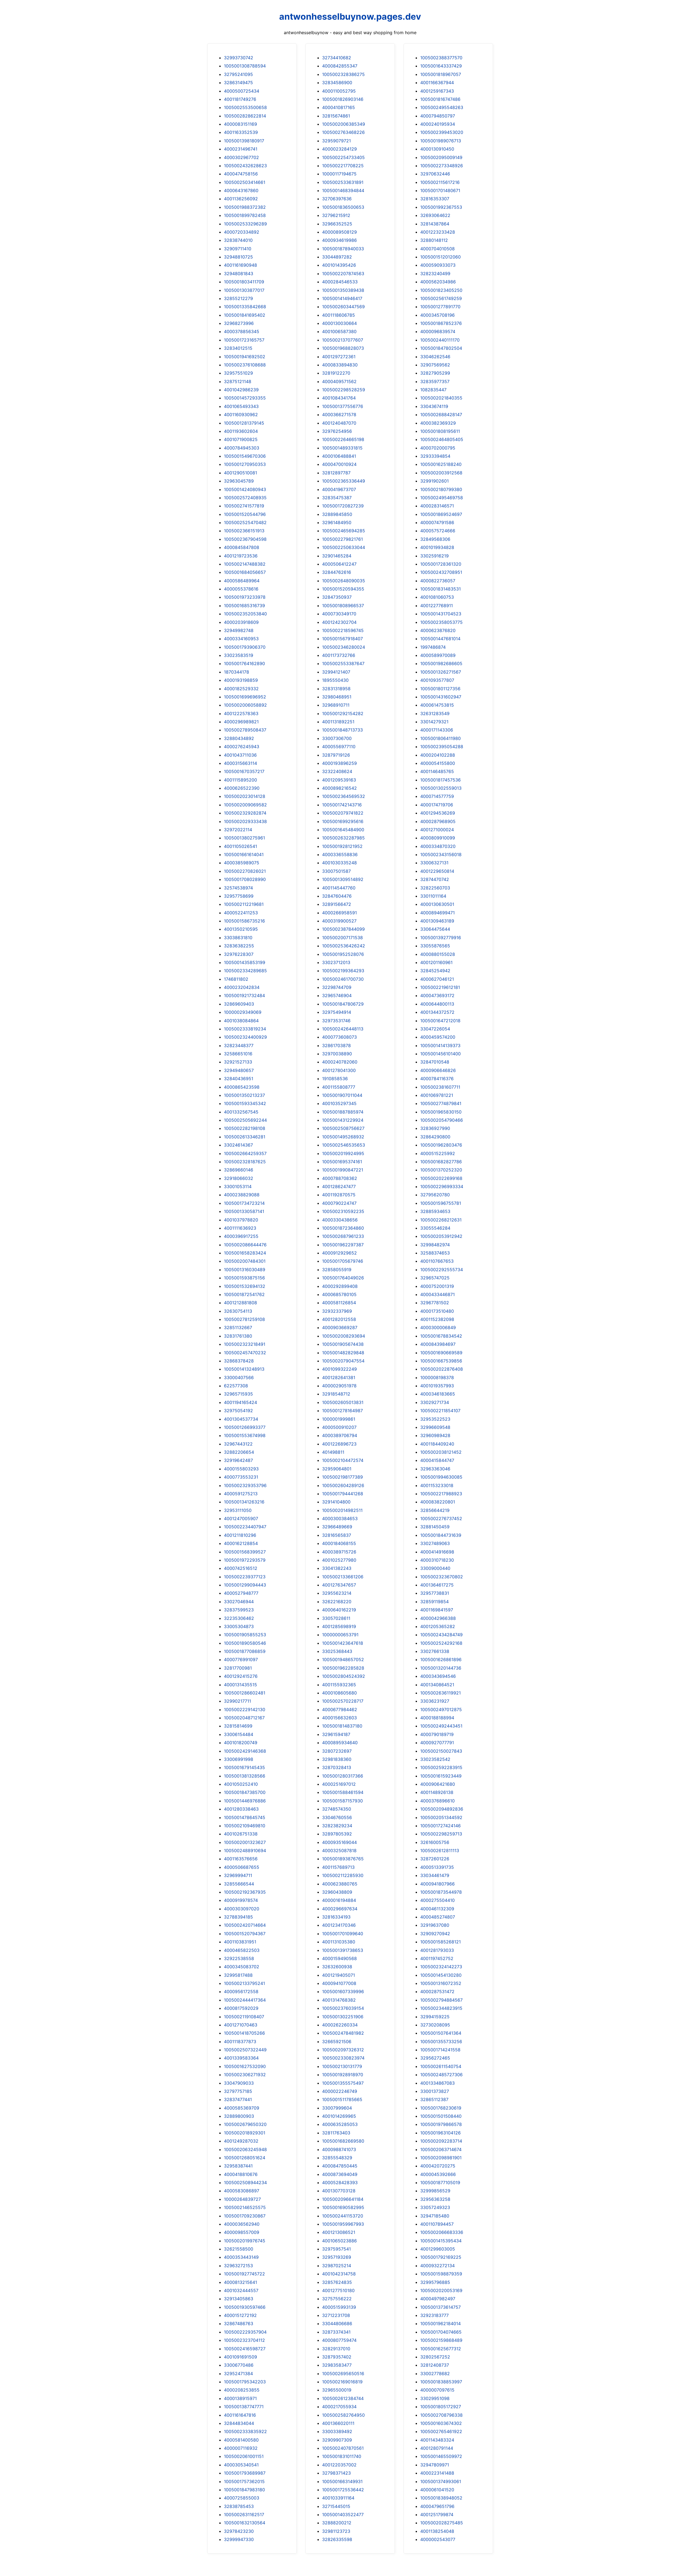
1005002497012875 (441, 1709)
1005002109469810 (245, 1826)
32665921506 (337, 2042)
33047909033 (239, 2083)
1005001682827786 (441, 1162)
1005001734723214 (244, 1203)
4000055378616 (241, 589)
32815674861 (336, 116)
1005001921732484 (244, 995)
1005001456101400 (441, 1054)
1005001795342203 (245, 2382)
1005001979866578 (441, 2124)
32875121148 (238, 381)
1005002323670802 (442, 1577)
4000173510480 (437, 1311)
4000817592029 (241, 2008)
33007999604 (337, 2108)
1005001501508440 (441, 2116)
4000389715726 (339, 1552)
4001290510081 (240, 473)
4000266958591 (339, 913)
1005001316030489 (245, 1270)
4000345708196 (437, 315)
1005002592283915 (441, 1767)
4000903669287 (340, 1327)
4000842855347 (340, 66)
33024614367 (238, 1145)
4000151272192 (240, 2315)
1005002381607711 (440, 1087)
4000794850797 (438, 116)
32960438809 (337, 1892)
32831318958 (336, 689)
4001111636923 (240, 1228)
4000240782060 (340, 1062)
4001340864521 (437, 1685)
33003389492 (337, 2431)
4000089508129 (339, 232)
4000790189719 (437, 1734)
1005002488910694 (245, 1851)
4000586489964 (242, 581)
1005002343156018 (441, 854)
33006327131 (434, 863)
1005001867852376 (441, 323)
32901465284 (337, 556)
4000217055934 (339, 2407)
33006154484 (239, 1734)
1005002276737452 (441, 1518)
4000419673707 (339, 489)
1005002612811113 (440, 1851)
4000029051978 (339, 1386)
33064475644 (435, 929)
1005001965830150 (441, 1112)
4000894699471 (437, 913)
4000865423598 (242, 1087)
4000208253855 (242, 2390)
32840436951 (239, 1079)
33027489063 (435, 1543)
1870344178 (237, 672)
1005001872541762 (244, 1294)
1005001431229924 (343, 1120)
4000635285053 (340, 2124)
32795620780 (435, 1195)
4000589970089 (438, 655)
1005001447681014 (440, 639)
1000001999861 (339, 1419)
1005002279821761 (342, 539)
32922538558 (239, 1958)
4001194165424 (240, 1402)
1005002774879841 (441, 1103)
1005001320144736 (441, 1668)
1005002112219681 (244, 904)
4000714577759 (437, 796)
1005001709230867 (245, 2216)
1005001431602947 (441, 697)
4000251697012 (339, 1784)
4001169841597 (437, 1610)
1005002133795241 (244, 1983)
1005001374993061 (441, 2481)
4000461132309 (437, 1909)
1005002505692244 (245, 1120)
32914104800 (336, 1502)
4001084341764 (339, 398)
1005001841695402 (245, 315)
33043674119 (434, 406)
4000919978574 (241, 1900)
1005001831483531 (441, 589)
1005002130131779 (342, 2066)
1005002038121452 (441, 1452)
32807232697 (337, 1751)
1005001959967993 (343, 2224)
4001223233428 (438, 232)
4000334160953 (241, 639)
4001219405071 (339, 1975)
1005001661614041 (244, 854)
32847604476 (337, 896)
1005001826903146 (343, 99)
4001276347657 (339, 1585)
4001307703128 (339, 2191)
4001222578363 (241, 713)
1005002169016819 (342, 2382)
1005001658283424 (245, 1253)
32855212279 (238, 298)
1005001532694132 (245, 1286)
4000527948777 (241, 1593)
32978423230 (239, 2531)
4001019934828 (437, 547)
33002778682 (435, 2374)
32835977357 (435, 381)
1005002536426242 (344, 946)
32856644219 (435, 1510)
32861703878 (336, 1045)
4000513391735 (437, 1867)
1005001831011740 (342, 2456)
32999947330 (239, 2539)
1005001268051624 (245, 2158)
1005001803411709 (244, 282)
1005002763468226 (343, 132)
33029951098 (435, 2398)
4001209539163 (339, 780)
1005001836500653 (343, 207)
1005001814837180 (342, 1726)
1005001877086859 (245, 1651)
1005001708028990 (245, 879)
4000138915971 (240, 2398)
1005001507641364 (441, 2033)
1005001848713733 (342, 730)
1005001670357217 (244, 771)
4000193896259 (339, 763)
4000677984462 (340, 1709)
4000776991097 (241, 1659)
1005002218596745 (343, 630)
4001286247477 (339, 1186)
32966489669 (337, 1527)
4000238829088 (242, 1195)
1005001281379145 (244, 423)
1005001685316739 (244, 606)
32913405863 (239, 2299)
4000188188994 (437, 1718)
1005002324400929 (245, 1037)
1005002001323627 (245, 1842)
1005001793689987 (245, 2473)
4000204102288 (438, 755)
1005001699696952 (245, 697)
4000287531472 (437, 1992)
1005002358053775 (441, 622)
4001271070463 (241, 2025)
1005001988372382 (245, 207)
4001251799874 (437, 2515)
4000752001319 (437, 1286)
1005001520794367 (245, 1934)
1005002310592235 (343, 1211)
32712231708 (336, 2315)
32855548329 (337, 2158)
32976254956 (337, 431)
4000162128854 (241, 1543)
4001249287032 (241, 2141)
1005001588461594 (343, 1792)
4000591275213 (241, 1494)
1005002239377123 (245, 1577)
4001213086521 (339, 2232)
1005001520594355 (343, 589)
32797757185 (238, 2091)
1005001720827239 (343, 506)
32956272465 (435, 2058)
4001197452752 (437, 1958)
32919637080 (435, 1925)
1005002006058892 (245, 705)
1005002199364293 (343, 971)
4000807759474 (339, 2340)
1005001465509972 (441, 2456)
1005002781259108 (244, 1319)
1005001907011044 (342, 1095)
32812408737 (435, 2365)
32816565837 (337, 1535)
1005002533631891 (343, 182)
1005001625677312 (441, 2349)
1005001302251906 (343, 2017)
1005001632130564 (245, 2523)
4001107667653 (437, 1261)
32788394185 (238, 1917)
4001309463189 (437, 921)
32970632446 (435, 174)
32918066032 (239, 1178)
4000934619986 (339, 240)
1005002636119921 (441, 1693)
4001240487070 (339, 423)
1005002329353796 (245, 1485)
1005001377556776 (343, 406)
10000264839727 (242, 2199)
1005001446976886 (245, 1801)
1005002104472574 (343, 1460)
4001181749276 (240, 99)
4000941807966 (437, 1884)
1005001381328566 (245, 1776)
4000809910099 (438, 838)
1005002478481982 (343, 2033)
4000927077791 (437, 1743)
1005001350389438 (343, 290)
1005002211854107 (440, 1411)
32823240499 (435, 274)
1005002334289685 (245, 971)
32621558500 (239, 2249)
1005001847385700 (245, 1792)
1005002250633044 (344, 547)
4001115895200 (240, 780)
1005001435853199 (245, 962)
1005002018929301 (245, 2133)
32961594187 (336, 1734)
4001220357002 (339, 2465)
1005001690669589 (441, 1353)
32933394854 (435, 456)
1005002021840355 (441, 398)
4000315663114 (240, 763)
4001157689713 (338, 1867)
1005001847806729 (343, 1004)
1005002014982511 (342, 1510)
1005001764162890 (244, 663)
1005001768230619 (441, 2108)
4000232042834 (242, 987)
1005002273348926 (442, 166)
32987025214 (337, 2266)
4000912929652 (339, 1253)
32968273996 (239, 323)
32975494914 (337, 1012)
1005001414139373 (440, 1045)
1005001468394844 (343, 190)
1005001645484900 (343, 830)
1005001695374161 (342, 1162)
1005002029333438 (245, 821)
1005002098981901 (441, 2158)
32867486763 (239, 2324)
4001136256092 (241, 199)
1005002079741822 (343, 813)
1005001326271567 (441, 672)
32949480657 (239, 1070)
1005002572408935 (245, 498)
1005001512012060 (441, 257)
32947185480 (435, 2216)
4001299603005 (438, 2249)
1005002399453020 (442, 132)
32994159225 (435, 2017)
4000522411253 (241, 913)
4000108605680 (339, 1693)
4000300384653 (340, 1518)
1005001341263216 (244, 1502)
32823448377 (239, 1045)
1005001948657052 (343, 1659)
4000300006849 (438, 1327)
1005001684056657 (245, 572)
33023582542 (435, 1759)
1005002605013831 (343, 1402)
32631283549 (435, 713)
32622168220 (337, 1602)
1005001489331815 (342, 448)
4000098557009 (242, 2232)
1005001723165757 (244, 340)
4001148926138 (437, 1792)
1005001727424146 (441, 1826)
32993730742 (239, 58)
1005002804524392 (344, 1676)
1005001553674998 (245, 1435)
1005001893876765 (343, 1859)
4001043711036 (240, 755)
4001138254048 (437, 2531)
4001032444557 (241, 2290)
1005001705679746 (343, 1261)
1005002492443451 (441, 1726)
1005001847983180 (244, 2490)
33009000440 (435, 1568)
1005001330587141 (244, 1211)
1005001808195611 (440, 431)
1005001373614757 (441, 2307)
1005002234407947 (245, 1527)
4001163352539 (241, 132)
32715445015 (336, 2506)
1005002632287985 (343, 838)
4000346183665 (438, 1394)
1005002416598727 (245, 2349)
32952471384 (238, 2374)
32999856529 (435, 2191)
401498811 (333, 1452)
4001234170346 (339, 1925)
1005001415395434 (441, 2241)
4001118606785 (339, 315)
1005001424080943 (245, 489)
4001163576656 (241, 1859)
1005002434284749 (441, 1635)
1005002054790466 (442, 1120)
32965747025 (435, 1278)
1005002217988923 (441, 1494)
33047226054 (435, 1029)
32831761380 (238, 1336)
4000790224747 (339, 1203)
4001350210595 (241, 929)
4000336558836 (340, 854)
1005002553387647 (343, 663)
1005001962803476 (441, 1145)
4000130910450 (437, 149)
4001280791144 (437, 2448)
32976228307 (239, 954)
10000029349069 (243, 1012)
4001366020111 (338, 2423)
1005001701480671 (440, 190)
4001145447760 (339, 888)
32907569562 (435, 365)
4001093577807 (437, 680)
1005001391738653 (343, 1950)
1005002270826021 (245, 871)
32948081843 (239, 274)
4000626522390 (242, 788)
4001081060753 (437, 597)
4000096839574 (438, 331)
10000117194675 (339, 174)
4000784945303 (242, 448)
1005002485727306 (441, 2075)
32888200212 (337, 2523)
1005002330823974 (343, 2058)
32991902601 (434, 481)
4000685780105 (339, 1294)
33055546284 (435, 1228)
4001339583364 (241, 2058)
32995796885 (435, 2282)
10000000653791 (340, 1635)
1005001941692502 (245, 357)
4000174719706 (437, 805)
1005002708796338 (441, 2415)
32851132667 (238, 1327)
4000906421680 (438, 1784)
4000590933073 (438, 265)
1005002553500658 (245, 107)
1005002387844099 (343, 929)
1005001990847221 (343, 1170)
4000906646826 (438, 1070)
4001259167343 (437, 91)
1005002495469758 (442, 498)
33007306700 (337, 738)
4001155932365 (339, 1685)
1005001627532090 (245, 2066)
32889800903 (239, 2116)
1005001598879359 (441, 2274)
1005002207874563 (343, 274)
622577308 (236, 1386)
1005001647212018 (440, 1021)
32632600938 (337, 1967)
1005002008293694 (344, 1336)
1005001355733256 (441, 2042)
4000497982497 (438, 2299)
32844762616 (337, 572)
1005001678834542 (441, 1336)
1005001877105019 (440, 2183)
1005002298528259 (344, 390)
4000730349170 (339, 614)
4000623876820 (438, 630)
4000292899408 (340, 1286)
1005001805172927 (441, 2407)
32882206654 (239, 1452)
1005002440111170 (440, 340)
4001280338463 (241, 1809)
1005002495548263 (442, 107)
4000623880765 (340, 1884)
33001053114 (238, 1186)
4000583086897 (242, 2191)
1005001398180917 (244, 141)
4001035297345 (339, 1103)
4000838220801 (438, 1502)
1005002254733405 (343, 157)
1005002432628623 (245, 166)
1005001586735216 (244, 921)
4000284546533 (340, 282)
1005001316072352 (441, 1983)
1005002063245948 (245, 2149)
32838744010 (238, 240)
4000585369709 (242, 2108)
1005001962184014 (441, 2324)
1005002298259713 (441, 1834)
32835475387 (337, 498)
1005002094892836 (442, 1809)
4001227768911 (437, 606)
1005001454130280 (441, 1975)
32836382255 (239, 946)
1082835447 (433, 390)
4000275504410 (437, 1900)
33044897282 (337, 257)
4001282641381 (339, 1377)
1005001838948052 (441, 2498)
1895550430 (335, 680)
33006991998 (239, 1759)
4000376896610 (437, 1801)
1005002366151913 (244, 531)
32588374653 (435, 1253)
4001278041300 (339, 1070)
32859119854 (434, 1602)
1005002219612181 (440, 987)
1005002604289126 (343, 1485)
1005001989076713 (441, 141)
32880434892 (239, 738)
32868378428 (239, 1361)
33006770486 (239, 2365)
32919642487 (238, 1460)
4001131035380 (339, 1942)
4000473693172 (437, 995)
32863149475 (238, 83)
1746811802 (236, 979)
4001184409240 (437, 1444)
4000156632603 (339, 1718)
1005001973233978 (245, 597)
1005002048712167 (244, 1718)
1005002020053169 (441, 2290)
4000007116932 (241, 2448)
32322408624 (337, 771)
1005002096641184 (343, 2199)
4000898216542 (339, 788)
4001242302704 (339, 622)
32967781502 (435, 1303)
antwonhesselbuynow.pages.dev (350, 17)
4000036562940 (242, 2224)
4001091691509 (240, 2357)
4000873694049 (340, 2174)
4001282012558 (339, 1319)
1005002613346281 (245, 1137)
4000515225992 (438, 1153)
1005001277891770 (440, 307)
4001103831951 (240, 1942)
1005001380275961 (244, 838)
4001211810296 (240, 1535)
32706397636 (337, 199)
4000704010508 (437, 249)
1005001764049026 (343, 1278)
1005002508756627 (343, 1128)
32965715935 (238, 1394)
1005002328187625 (245, 1162)
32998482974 (435, 1245)
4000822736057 (438, 581)
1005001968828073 (343, 348)
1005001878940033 (343, 249)
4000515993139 (339, 2307)
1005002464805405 (442, 439)
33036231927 (435, 1701)
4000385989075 (242, 863)
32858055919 (337, 1270)
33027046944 (239, 1602)
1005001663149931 (342, 2481)
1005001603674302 (441, 2423)
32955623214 (337, 1593)
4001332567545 (241, 1112)
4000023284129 (339, 149)
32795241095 (238, 74)
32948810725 (238, 257)
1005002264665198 (343, 439)
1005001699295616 (343, 821)
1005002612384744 (343, 2398)
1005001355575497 (343, 2083)
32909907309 (337, 2440)
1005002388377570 (441, 58)
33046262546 (435, 357)
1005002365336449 (344, 481)
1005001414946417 (342, 298)
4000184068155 (339, 1543)
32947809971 (435, 2465)
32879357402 (337, 2357)
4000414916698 (437, 1552)
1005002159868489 (441, 2340)
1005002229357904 (245, 2332)
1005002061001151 (244, 2456)
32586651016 (238, 1054)
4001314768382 (339, 2000)
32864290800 (435, 1137)
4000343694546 (438, 1676)
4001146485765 (437, 771)
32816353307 (435, 199)
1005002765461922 (441, 2431)
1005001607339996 (343, 1992)
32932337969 (337, 1311)
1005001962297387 (343, 1245)
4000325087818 (339, 1851)
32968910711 (336, 705)
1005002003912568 (441, 473)
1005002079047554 (343, 1361)
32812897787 (336, 473)
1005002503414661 (245, 182)
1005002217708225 (343, 166)
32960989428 (435, 1435)
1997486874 (433, 647)
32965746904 (337, 995)
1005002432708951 (441, 572)
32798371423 (336, 2473)
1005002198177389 (342, 1477)
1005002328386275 (343, 74)
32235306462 (239, 1618)
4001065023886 (339, 2241)
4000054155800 (438, 763)
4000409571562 (339, 381)
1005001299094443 (245, 1585)
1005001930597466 (245, 2307)
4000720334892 (242, 232)
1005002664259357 (245, 1153)
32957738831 (435, 1593)
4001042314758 (339, 2274)
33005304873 (239, 1626)
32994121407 (336, 672)
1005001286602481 (245, 1693)
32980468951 (337, 697)
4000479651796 (437, 2506)
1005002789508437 (245, 730)
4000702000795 (438, 448)
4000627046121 (437, 979)
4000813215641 (240, 2282)
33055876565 (435, 946)
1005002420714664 (245, 1925)
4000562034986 (438, 282)
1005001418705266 (244, 2033)
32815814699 (238, 1726)
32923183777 (434, 2315)
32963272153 (238, 2266)
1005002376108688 (245, 365)
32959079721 (336, 141)
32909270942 (435, 1934)
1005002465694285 (344, 531)
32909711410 (238, 249)
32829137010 (336, 2349)
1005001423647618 (343, 1643)
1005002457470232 (245, 1353)
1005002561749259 (441, 298)
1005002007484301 (245, 1261)
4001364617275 (437, 1585)
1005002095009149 (441, 157)
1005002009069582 (245, 805)
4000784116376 (437, 1079)
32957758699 (239, 896)
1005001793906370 (245, 647)
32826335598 (337, 2539)
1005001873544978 (441, 1892)
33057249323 (435, 2207)
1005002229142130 (245, 1709)
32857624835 (337, 2282)
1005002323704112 (244, 2340)
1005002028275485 (442, 2523)
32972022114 (238, 830)
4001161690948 (240, 265)
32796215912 (336, 215)
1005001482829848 (343, 1353)
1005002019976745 (245, 2241)
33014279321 (434, 722)
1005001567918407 (342, 639)
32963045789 (239, 481)
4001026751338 (241, 1834)
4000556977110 (339, 747)
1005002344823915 (441, 2008)
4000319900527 (339, 921)
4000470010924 (339, 464)
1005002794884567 (441, 2000)
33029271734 (435, 1402)
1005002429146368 (245, 1751)
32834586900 (337, 83)
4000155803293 (241, 1469)
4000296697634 (340, 1909)
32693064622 (435, 215)
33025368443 (337, 1651)
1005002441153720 (343, 2216)
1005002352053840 (245, 614)
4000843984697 (438, 1344)
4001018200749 (241, 1743)
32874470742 (435, 879)
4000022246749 (340, 2091)
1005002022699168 (441, 1178)
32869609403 (239, 1004)
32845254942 (435, 971)
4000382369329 (438, 423)
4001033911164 (338, 2498)
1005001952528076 (343, 954)
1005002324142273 (441, 1967)
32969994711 (238, 1875)
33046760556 (337, 1817)
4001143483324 (437, 2440)
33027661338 (435, 1651)
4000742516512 (241, 1568)
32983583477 (337, 2365)
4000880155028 (438, 954)
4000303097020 (242, 1909)
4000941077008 (339, 1983)
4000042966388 (438, 1618)
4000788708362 (340, 1178)
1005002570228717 (343, 1701)
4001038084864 (241, 1021)
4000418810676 (241, 2174)
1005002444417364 (245, 2000)
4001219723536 (241, 556)
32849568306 (435, 539)
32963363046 (435, 1469)
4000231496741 (241, 149)
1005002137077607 (343, 340)
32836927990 (435, 1128)
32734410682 (337, 58)
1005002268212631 (441, 1220)
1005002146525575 (245, 2207)
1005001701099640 (343, 1934)
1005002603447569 (343, 307)
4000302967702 (241, 157)
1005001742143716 (342, 805)
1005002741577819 (244, 506)
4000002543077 (438, 2539)
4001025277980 (339, 1560)
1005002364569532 (344, 796)
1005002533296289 (245, 224)
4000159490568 (339, 1958)
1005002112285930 (343, 1875)
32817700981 (238, 1668)
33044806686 (337, 2324)
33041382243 (337, 1568)
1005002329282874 (245, 813)
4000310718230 (437, 1560)
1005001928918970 (343, 2075)
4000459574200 (438, 1037)
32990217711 (237, 1701)
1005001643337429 (441, 66)
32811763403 (336, 2133)
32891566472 (337, 904)
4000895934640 (340, 1743)
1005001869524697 (441, 514)
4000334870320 (438, 846)
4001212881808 (240, 1303)
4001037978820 (241, 1220)
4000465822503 (242, 1950)
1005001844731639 (441, 1535)
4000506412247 (339, 564)
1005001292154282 (343, 713)
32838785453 (239, 2506)
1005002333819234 (245, 1029)
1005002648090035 (344, 581)
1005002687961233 (343, 1236)
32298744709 (337, 987)
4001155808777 (339, 1087)
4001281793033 (437, 1950)
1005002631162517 (244, 2515)
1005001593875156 (244, 1278)
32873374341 (336, 2332)
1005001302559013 (441, 788)
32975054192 (238, 1411)
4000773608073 (339, 1037)
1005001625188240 (441, 464)
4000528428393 (340, 2183)
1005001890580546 (245, 1643)
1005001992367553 (441, 207)
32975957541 (336, 2249)
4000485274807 (438, 1917)
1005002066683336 (442, 2232)
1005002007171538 (342, 938)
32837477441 (238, 2099)
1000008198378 (437, 1377)
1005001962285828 (343, 1668)
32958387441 (238, 2166)
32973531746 (336, 1021)
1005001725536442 (343, 2490)
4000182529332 (241, 689)
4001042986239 (241, 390)
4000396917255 (241, 1236)
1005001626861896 (441, 1659)
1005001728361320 (441, 564)
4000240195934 (438, 124)
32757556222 (337, 2299)
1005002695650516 (343, 2374)
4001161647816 (240, 2415)
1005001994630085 (441, 1477)
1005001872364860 (343, 1228)
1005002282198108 (245, 1128)
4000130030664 (339, 323)
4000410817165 (339, 107)
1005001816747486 (440, 99)
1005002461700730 (343, 979)
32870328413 (337, 1767)
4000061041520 (437, 2490)
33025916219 (434, 556)
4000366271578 (339, 415)
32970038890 (337, 1054)
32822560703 (435, 888)
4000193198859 (241, 680)
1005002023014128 (245, 796)
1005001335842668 (245, 307)
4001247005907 (241, 1518)
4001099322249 (339, 1369)
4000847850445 (340, 2166)
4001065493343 (241, 406)
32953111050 (238, 1510)
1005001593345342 (245, 1103)
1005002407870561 (343, 2448)
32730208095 (435, 2025)
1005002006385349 (344, 124)
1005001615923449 (441, 1776)
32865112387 (434, 2099)
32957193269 (337, 2257)
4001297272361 (339, 357)
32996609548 (435, 1427)
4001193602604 (241, 431)
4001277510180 (338, 2290)
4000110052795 (339, 91)
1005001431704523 (441, 614)
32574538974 (238, 888)
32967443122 (238, 1444)
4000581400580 (241, 2440)
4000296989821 (241, 722)
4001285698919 (339, 1626)
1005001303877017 (244, 290)
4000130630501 (437, 904)
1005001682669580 (343, 2141)
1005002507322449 (245, 2050)
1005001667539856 (441, 1361)
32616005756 (435, 1842)
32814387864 (435, 224)
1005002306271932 (245, 2075)
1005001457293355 (245, 398)
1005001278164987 (342, 1411)
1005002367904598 (245, 539)
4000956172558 (241, 1992)
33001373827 (435, 2091)
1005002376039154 (343, 2008)
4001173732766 (339, 655)
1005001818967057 (441, 74)
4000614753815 (437, 705)
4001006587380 (339, 331)
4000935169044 (339, 1842)
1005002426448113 (343, 1029)
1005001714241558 (440, 2050)
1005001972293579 (245, 1560)
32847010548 (435, 1062)
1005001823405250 (441, 290)
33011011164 (433, 896)
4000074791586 (437, 522)
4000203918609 (241, 622)
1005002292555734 (442, 1270)
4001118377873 (240, 2042)
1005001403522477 (343, 2515)
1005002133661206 (343, 1577)
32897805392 (337, 1834)
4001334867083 (437, 2083)
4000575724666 (438, 531)
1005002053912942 (441, 1236)
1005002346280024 (344, 647)
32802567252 (435, 2357)
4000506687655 (242, 1867)
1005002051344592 (441, 1817)
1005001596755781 (441, 1203)
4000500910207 (339, 1427)
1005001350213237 (244, 1095)
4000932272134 (437, 2266)
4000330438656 (340, 1220)
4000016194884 (339, 1900)
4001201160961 (436, 962)
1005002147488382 (245, 564)
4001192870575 (339, 1195)
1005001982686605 (441, 663)
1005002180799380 (441, 489)
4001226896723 (339, 1444)
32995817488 (238, 1975)
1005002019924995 (343, 1153)
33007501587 (336, 871)
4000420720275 (438, 2166)
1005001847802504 (441, 348)
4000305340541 (241, 2465)
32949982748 (239, 630)
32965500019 (337, 2390)
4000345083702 (242, 1967)
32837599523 (239, 1610)
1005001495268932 (343, 1137)
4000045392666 (438, 2174)
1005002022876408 (442, 1369)
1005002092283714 (441, 2141)
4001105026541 (240, 846)
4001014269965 (339, 2116)
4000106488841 (339, 456)
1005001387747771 (244, 2407)
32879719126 (336, 755)
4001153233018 (437, 1485)
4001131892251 (338, 722)
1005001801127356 (440, 689)
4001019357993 (437, 1386)
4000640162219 (339, 1610)
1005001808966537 (343, 606)
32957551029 (238, 373)
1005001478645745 (245, 1817)
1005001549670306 (245, 456)
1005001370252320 (441, 1170)
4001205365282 (438, 1626)
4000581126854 (339, 1303)
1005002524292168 (441, 1643)
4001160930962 (241, 415)
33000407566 (239, 1377)
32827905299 (435, 373)
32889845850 (337, 514)
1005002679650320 (245, 2124)
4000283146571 (437, 506)
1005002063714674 (441, 2149)
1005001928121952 (342, 846)
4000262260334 (340, 2025)
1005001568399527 (245, 1552)
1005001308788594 (245, 66)
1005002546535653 (344, 1145)
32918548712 (336, 1394)
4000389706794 (340, 1435)
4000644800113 (437, 1004)
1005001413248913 (244, 1369)
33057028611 (336, 1618)
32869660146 (239, 1170)
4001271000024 (437, 830)
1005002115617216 (440, 182)
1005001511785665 (342, 2099)
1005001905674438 (343, 1344)
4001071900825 (241, 439)
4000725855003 (242, 2498)
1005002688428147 (441, 415)
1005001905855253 (245, 1635)
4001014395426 (339, 265)
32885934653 (435, 1211)
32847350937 (337, 597)
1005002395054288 (442, 747)
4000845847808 (242, 547)
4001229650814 (437, 871)
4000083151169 (240, 124)
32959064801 (337, 1469)
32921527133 (238, 1062)
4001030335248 (339, 863)
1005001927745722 (244, 2274)
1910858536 (335, 1079)
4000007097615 (437, 2390)
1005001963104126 (441, 2133)
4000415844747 (437, 1460)
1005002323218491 (245, 1344)
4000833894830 (340, 365)
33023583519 (239, 655)
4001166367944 (437, 83)
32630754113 (238, 1311)
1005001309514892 (343, 879)
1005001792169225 (441, 2257)
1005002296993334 (442, 1186)
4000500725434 (242, 91)
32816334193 (336, 1917)
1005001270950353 (245, 464)
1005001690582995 (343, 2207)
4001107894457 (437, 2224)
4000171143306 (437, 730)
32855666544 (239, 1884)
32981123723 (336, 2531)
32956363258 (435, 2199)
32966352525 (337, 224)
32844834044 (239, 2423)
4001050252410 (241, 1784)
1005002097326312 (343, 2050)
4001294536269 (438, 813)
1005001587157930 (342, 1801)
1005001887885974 (343, 1112)
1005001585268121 (441, 1942)
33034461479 (435, 1875)
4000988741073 (339, 2149)
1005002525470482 (245, 522)
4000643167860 (241, 190)
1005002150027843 (441, 1751)
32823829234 (337, 1826)
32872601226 (435, 1859)
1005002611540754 (441, 2066)
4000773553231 (241, 1477)
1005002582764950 (343, 2415)
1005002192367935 (245, 1892)
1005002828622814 (245, 116)
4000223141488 (437, 2473)
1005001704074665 (441, 2332)
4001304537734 (241, 1419)
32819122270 (336, 373)
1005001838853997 (441, 2382)
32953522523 (435, 1419)
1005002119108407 (244, 2017)
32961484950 (337, 522)
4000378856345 (242, 331)
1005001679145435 (244, 1767)
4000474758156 (241, 174)
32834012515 (238, 348)
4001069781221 (437, 1095)
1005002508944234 (245, 2183)
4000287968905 (438, 821)
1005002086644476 (245, 1245)
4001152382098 (437, 1319)
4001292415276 (241, 1676)
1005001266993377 (245, 1427)
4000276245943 (242, 747)
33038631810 (238, 938)
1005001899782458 (245, 215)
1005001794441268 (343, 1494)
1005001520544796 (245, 514)
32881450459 (435, 1527)
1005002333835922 (245, 2431)
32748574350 (337, 1809)
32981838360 (337, 1759)
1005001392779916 (441, 938)
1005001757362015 (244, 2481)
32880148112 (434, 240)
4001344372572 (437, 1012)
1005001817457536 (441, 780)
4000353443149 (241, 2257)
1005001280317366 (343, 1776)
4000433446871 (437, 1294)
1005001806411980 (441, 738)
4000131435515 (240, 1685)
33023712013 (336, 962)
